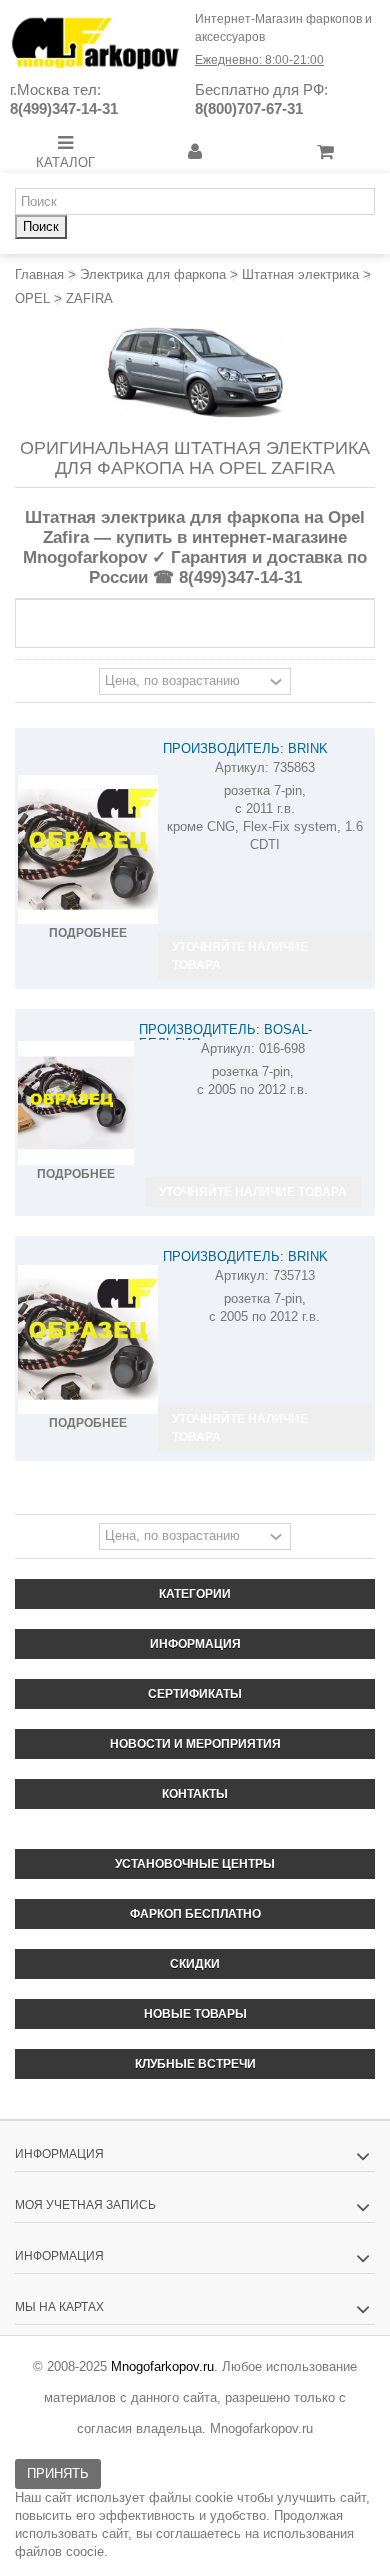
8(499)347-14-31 (64, 108)
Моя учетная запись (85, 2205)
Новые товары (195, 2014)
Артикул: (242, 767)
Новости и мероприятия (195, 1744)
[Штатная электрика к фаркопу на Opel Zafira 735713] (88, 1340)
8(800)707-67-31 (249, 108)
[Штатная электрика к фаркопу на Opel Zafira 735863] (88, 850)
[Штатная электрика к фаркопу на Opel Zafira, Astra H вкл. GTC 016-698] (76, 1103)
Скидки (195, 1964)
